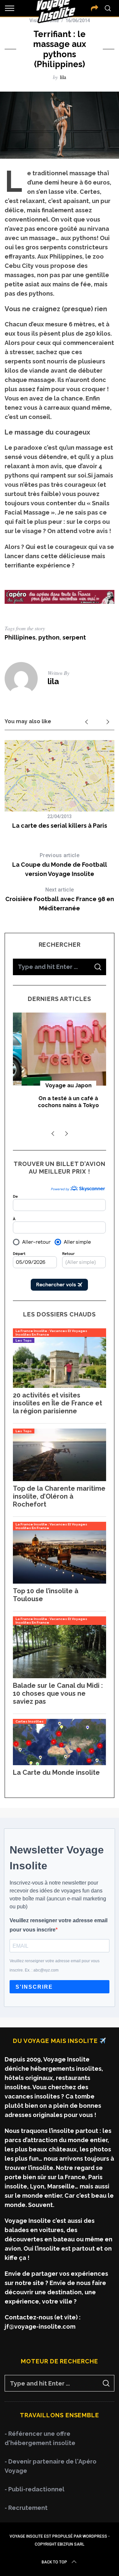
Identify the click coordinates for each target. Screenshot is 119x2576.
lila (63, 77)
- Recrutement (26, 2508)
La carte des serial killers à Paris (60, 826)
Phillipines (20, 637)
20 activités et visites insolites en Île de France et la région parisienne (58, 1403)
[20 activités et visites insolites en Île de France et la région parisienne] (59, 1386)
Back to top (54, 2562)
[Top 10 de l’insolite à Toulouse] (59, 1581)
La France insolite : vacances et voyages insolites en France (51, 1333)
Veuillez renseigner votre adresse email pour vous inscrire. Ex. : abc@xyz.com (55, 1966)
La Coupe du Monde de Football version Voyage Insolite (60, 865)
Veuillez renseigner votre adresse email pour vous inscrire (59, 1925)
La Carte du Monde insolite (56, 1772)
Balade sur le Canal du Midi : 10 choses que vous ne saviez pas (58, 1693)
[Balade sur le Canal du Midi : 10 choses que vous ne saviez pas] (59, 1676)
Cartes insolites (30, 1721)
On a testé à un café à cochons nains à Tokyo (60, 1102)
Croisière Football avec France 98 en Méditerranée (60, 899)
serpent (74, 637)
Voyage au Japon (59, 1085)
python (49, 637)
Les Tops (24, 1340)
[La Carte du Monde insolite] (59, 1763)
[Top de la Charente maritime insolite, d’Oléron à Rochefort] (59, 1479)
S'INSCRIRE (34, 1987)
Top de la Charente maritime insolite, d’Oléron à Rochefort (59, 1496)
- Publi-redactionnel (35, 2489)
